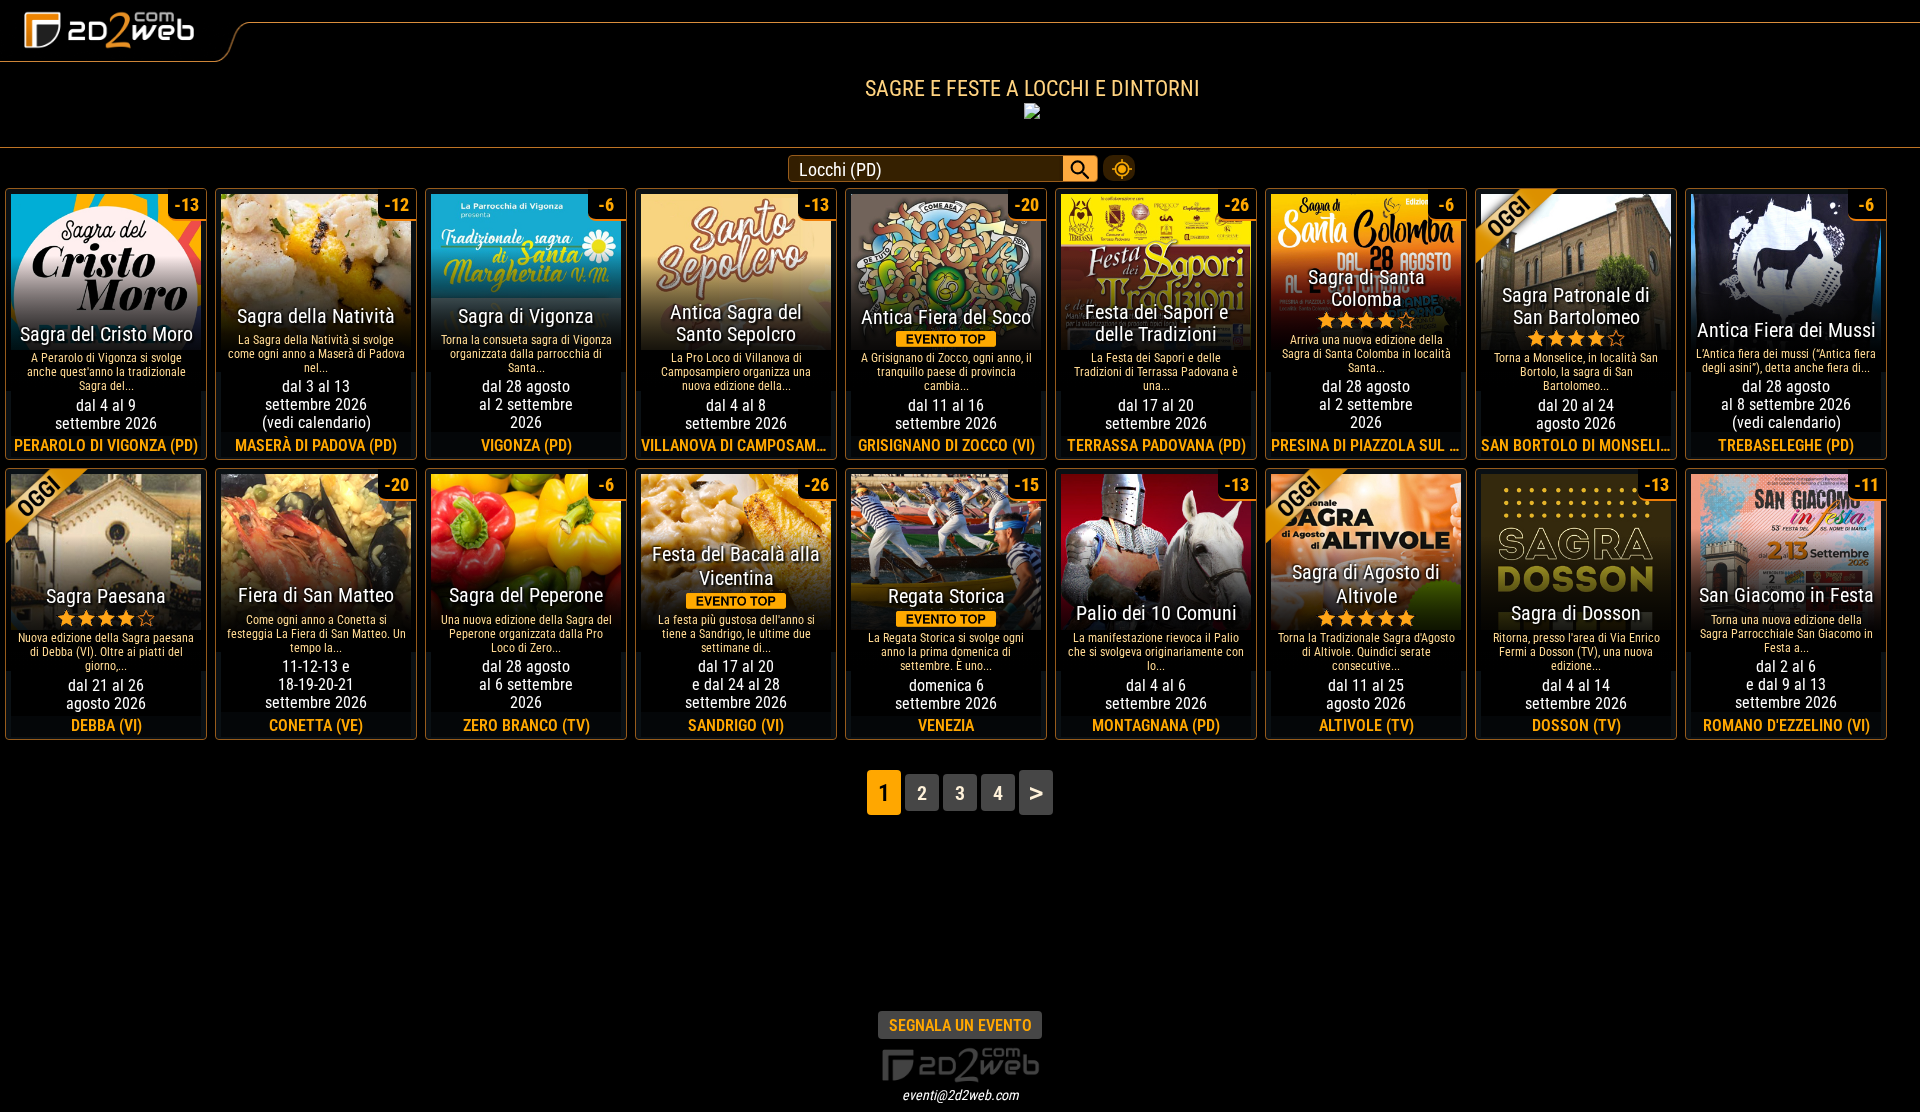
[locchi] (1119, 163)
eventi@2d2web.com (960, 1095)
